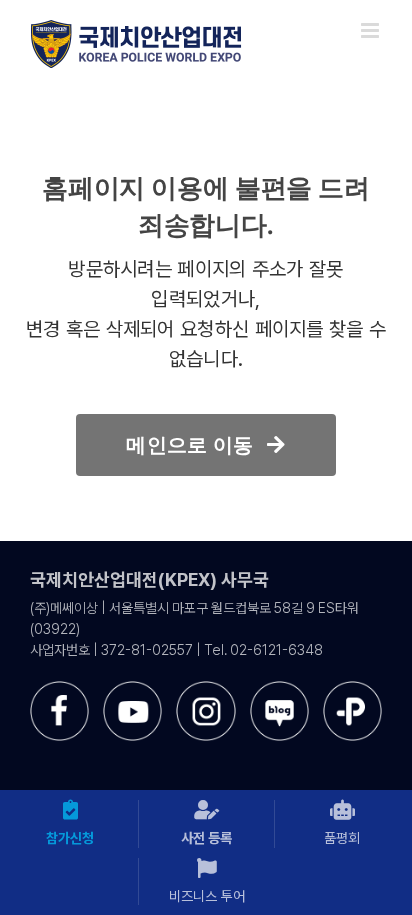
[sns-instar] (205, 688)
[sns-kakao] (352, 688)
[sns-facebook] (59, 688)
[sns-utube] (132, 688)
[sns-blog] (279, 688)
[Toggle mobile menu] (371, 30)
